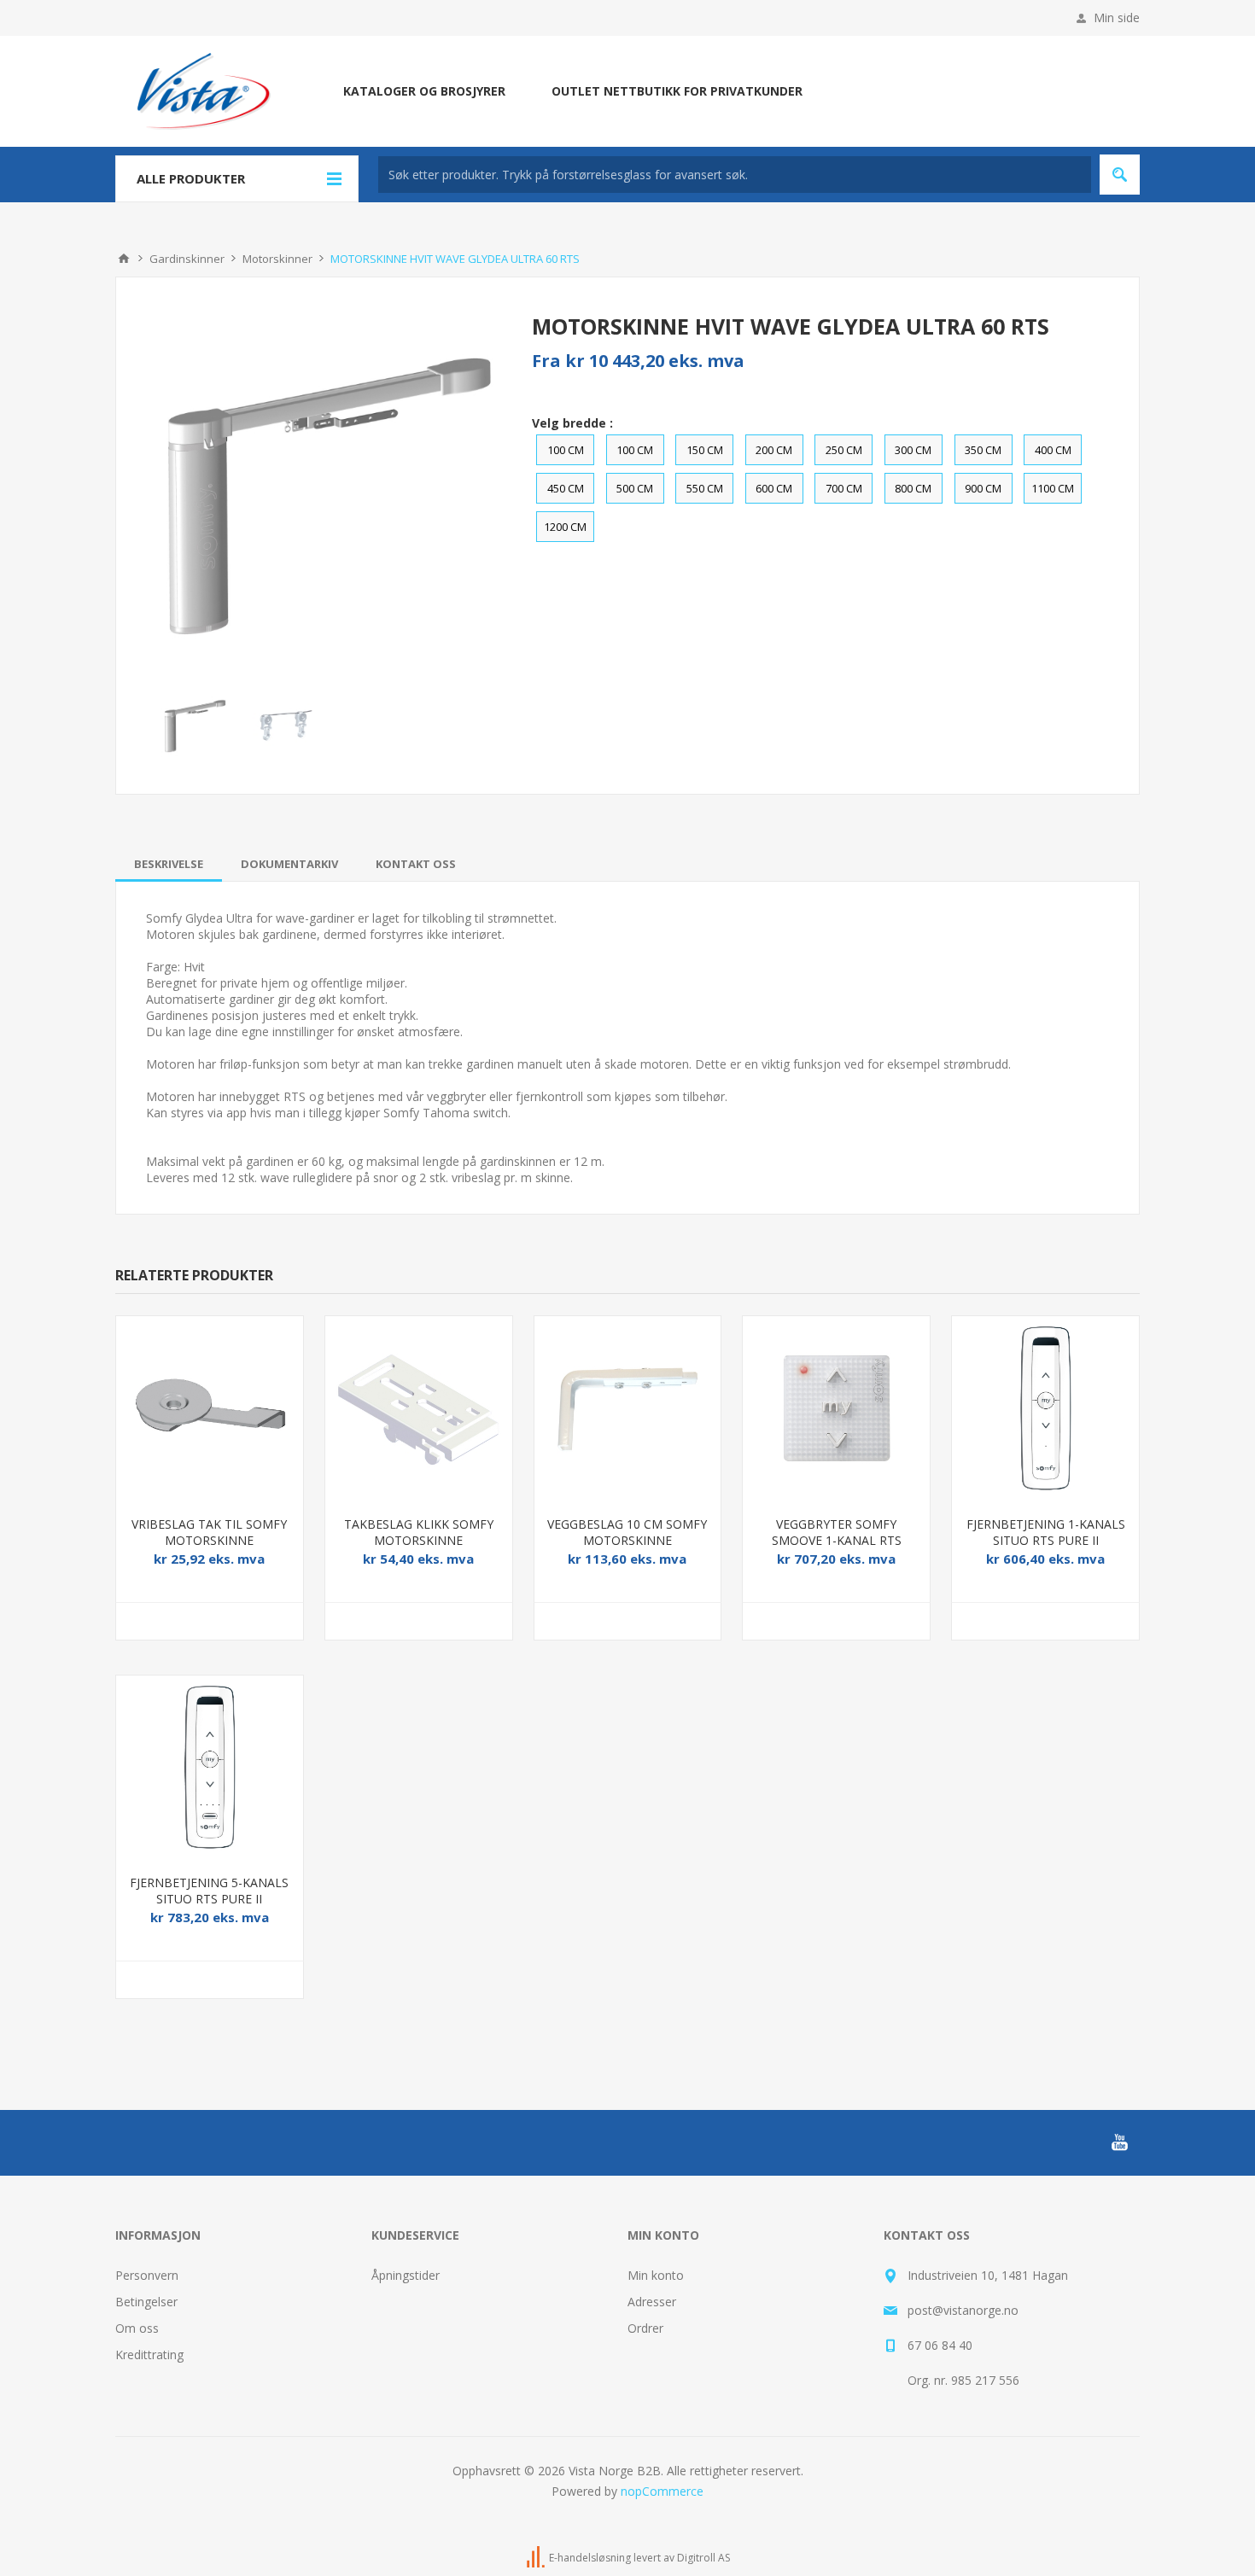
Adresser (652, 2302)
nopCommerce (662, 2491)
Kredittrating (149, 2355)
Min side (1117, 17)
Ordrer (645, 2328)
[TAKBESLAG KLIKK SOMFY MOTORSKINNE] (419, 1410)
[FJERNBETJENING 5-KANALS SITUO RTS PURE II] (210, 1769)
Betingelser (146, 2302)
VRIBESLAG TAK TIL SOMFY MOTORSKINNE (209, 1532)
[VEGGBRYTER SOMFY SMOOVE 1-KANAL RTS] (836, 1410)
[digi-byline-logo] (537, 2559)
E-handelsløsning (590, 2559)
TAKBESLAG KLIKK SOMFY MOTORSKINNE (419, 1532)
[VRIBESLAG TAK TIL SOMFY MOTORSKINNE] (210, 1410)
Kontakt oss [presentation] (416, 864)
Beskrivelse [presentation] (169, 864)
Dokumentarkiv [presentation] (289, 864)
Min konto (656, 2275)
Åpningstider (406, 2275)
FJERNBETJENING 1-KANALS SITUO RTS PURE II (1046, 1532)
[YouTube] (1119, 2142)
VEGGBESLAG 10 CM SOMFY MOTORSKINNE (627, 1532)
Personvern (147, 2275)
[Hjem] (124, 259)
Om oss (137, 2328)
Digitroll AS (703, 2559)
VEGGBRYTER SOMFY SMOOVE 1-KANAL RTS (837, 1532)
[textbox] (735, 175)
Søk (1120, 175)
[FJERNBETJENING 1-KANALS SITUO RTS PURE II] (1045, 1410)
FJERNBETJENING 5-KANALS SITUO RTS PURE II (209, 1891)
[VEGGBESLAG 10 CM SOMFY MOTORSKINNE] (628, 1410)
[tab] (169, 864)
